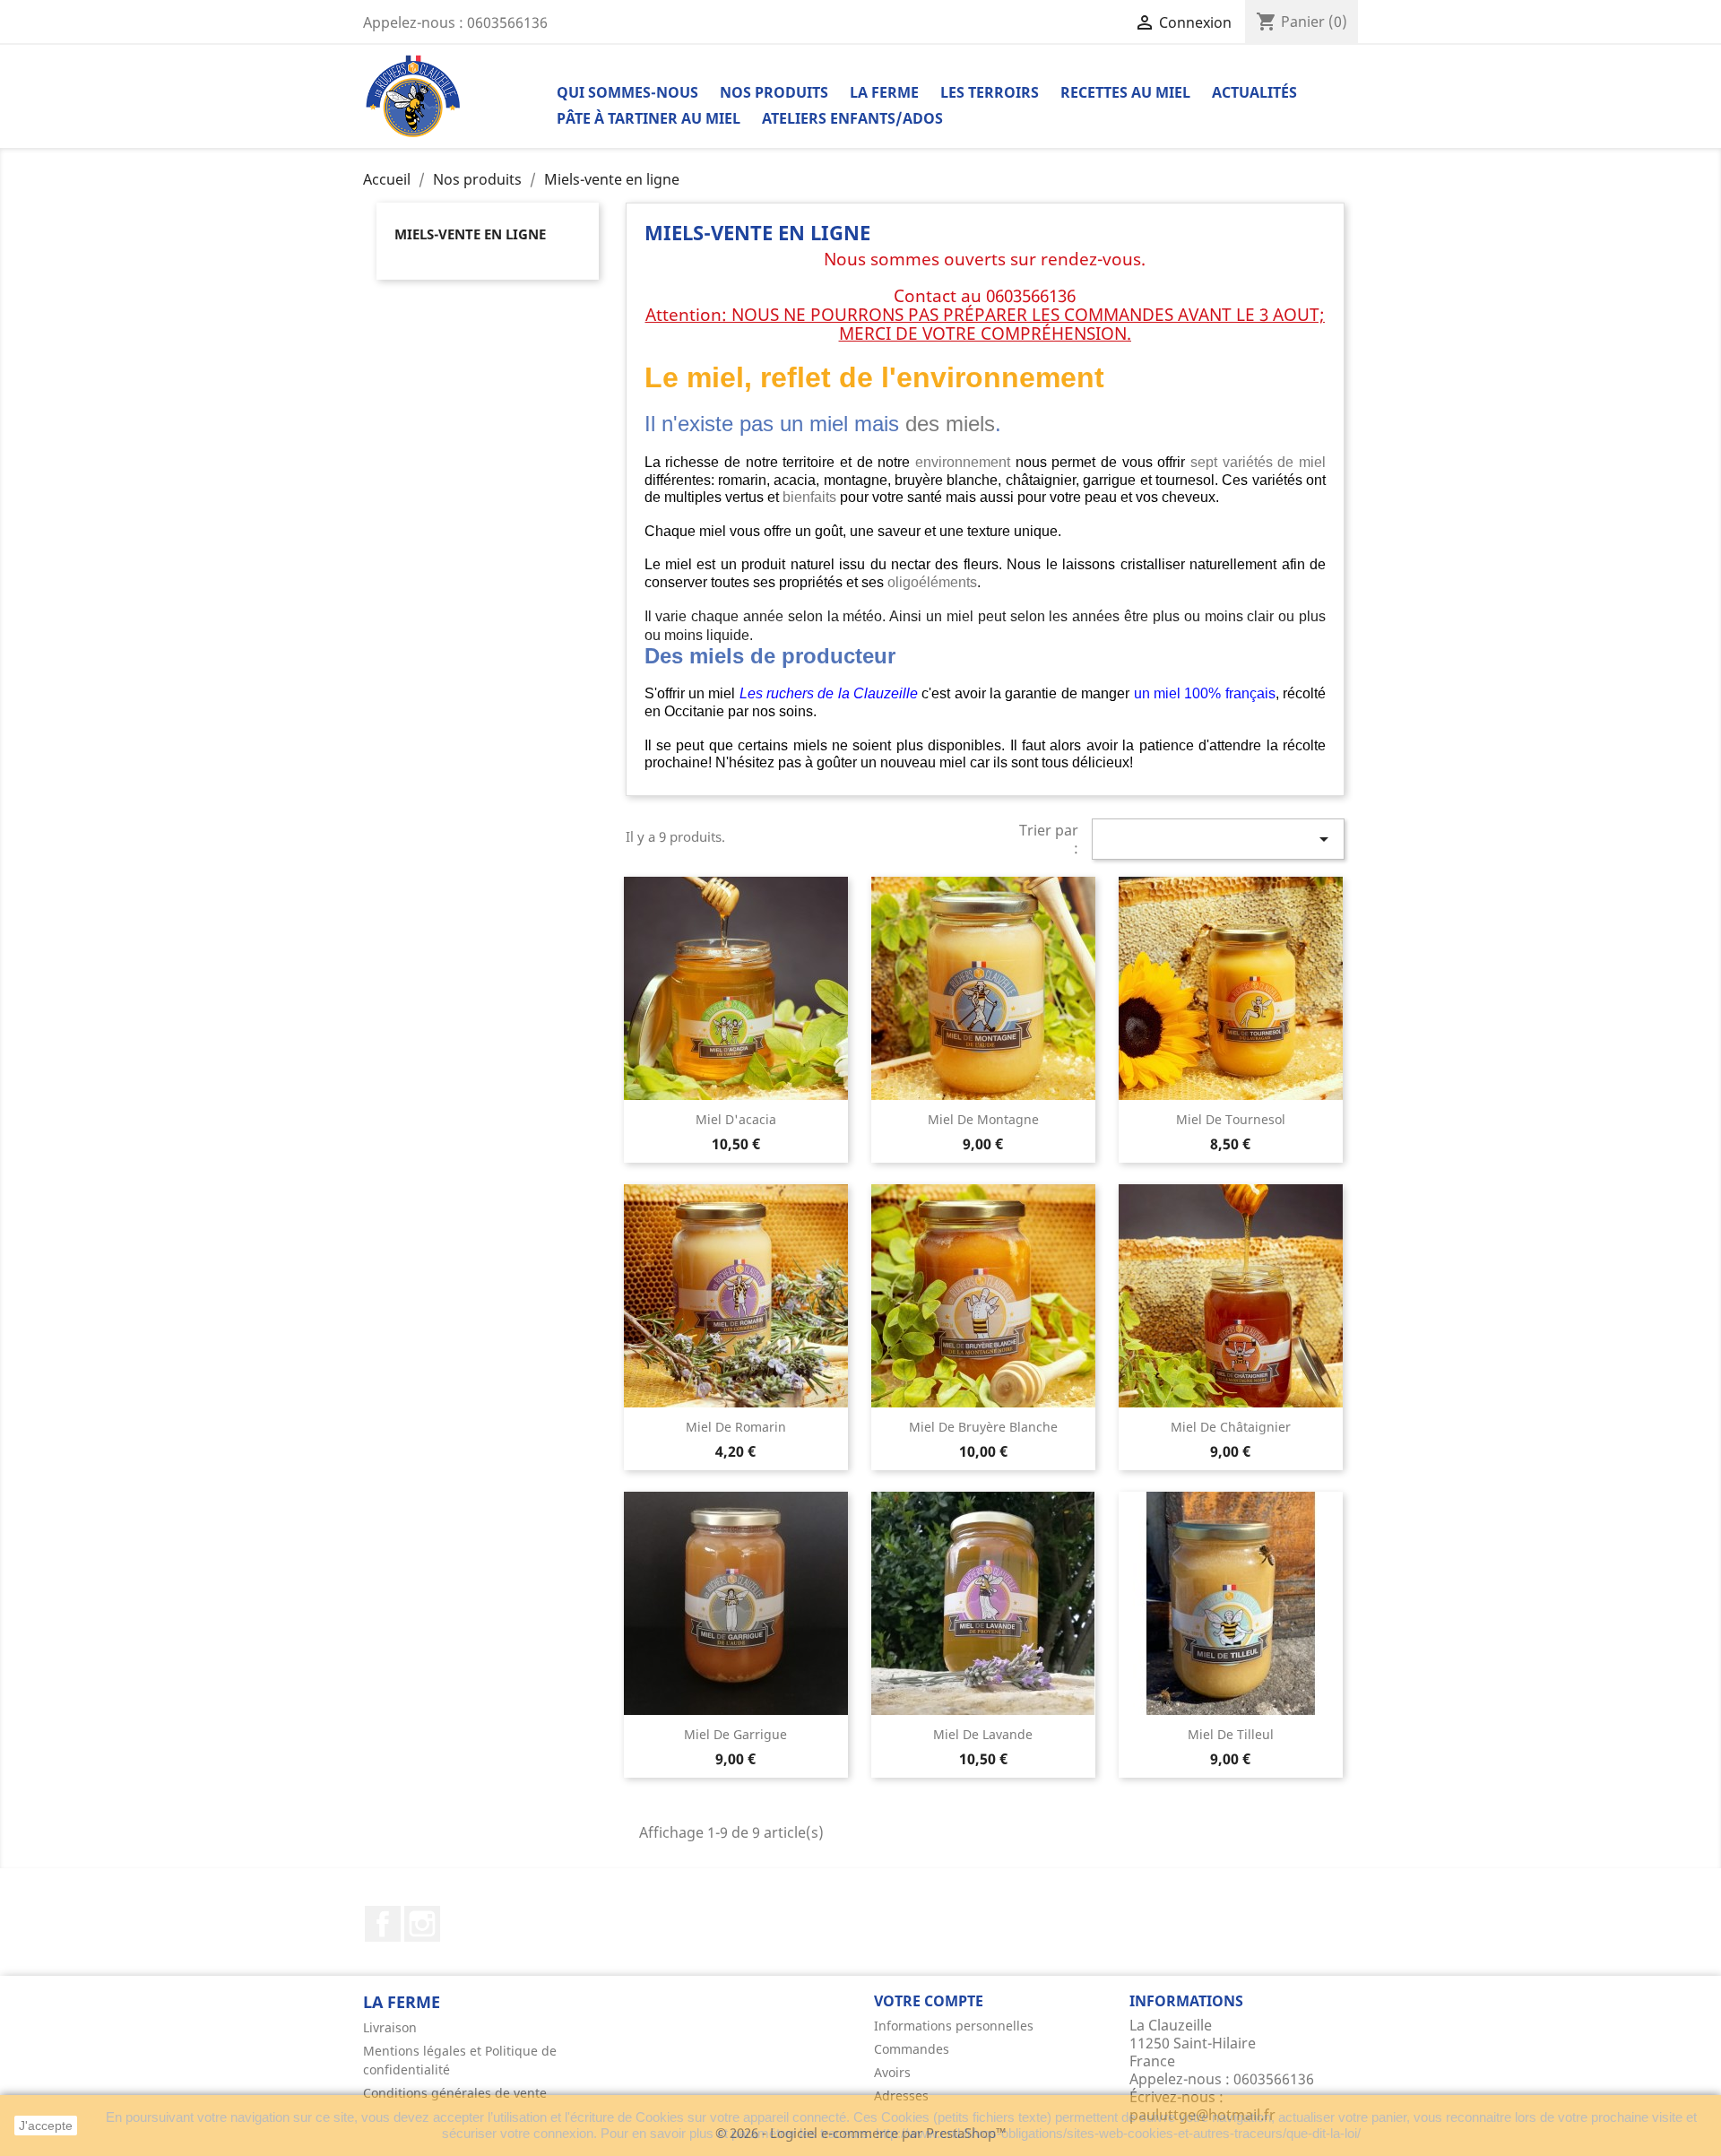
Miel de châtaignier (1231, 1427)
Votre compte (929, 2001)
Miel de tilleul (1231, 1734)
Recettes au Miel (1125, 92)
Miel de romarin (736, 1427)
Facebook (383, 1924)
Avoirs (892, 2072)
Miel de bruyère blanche (983, 1427)
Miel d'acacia (736, 1119)
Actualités (1254, 92)
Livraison (390, 2027)
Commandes (912, 2049)
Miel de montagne (983, 1119)
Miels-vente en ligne (470, 234)
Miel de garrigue (735, 1734)
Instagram (422, 1924)
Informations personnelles (954, 2026)
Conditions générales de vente (455, 2093)
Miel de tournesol (1231, 1119)
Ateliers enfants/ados (852, 118)
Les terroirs (990, 92)
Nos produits (774, 92)
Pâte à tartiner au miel (649, 118)
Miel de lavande (983, 1734)
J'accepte (46, 2126)
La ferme (884, 92)
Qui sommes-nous (627, 92)
